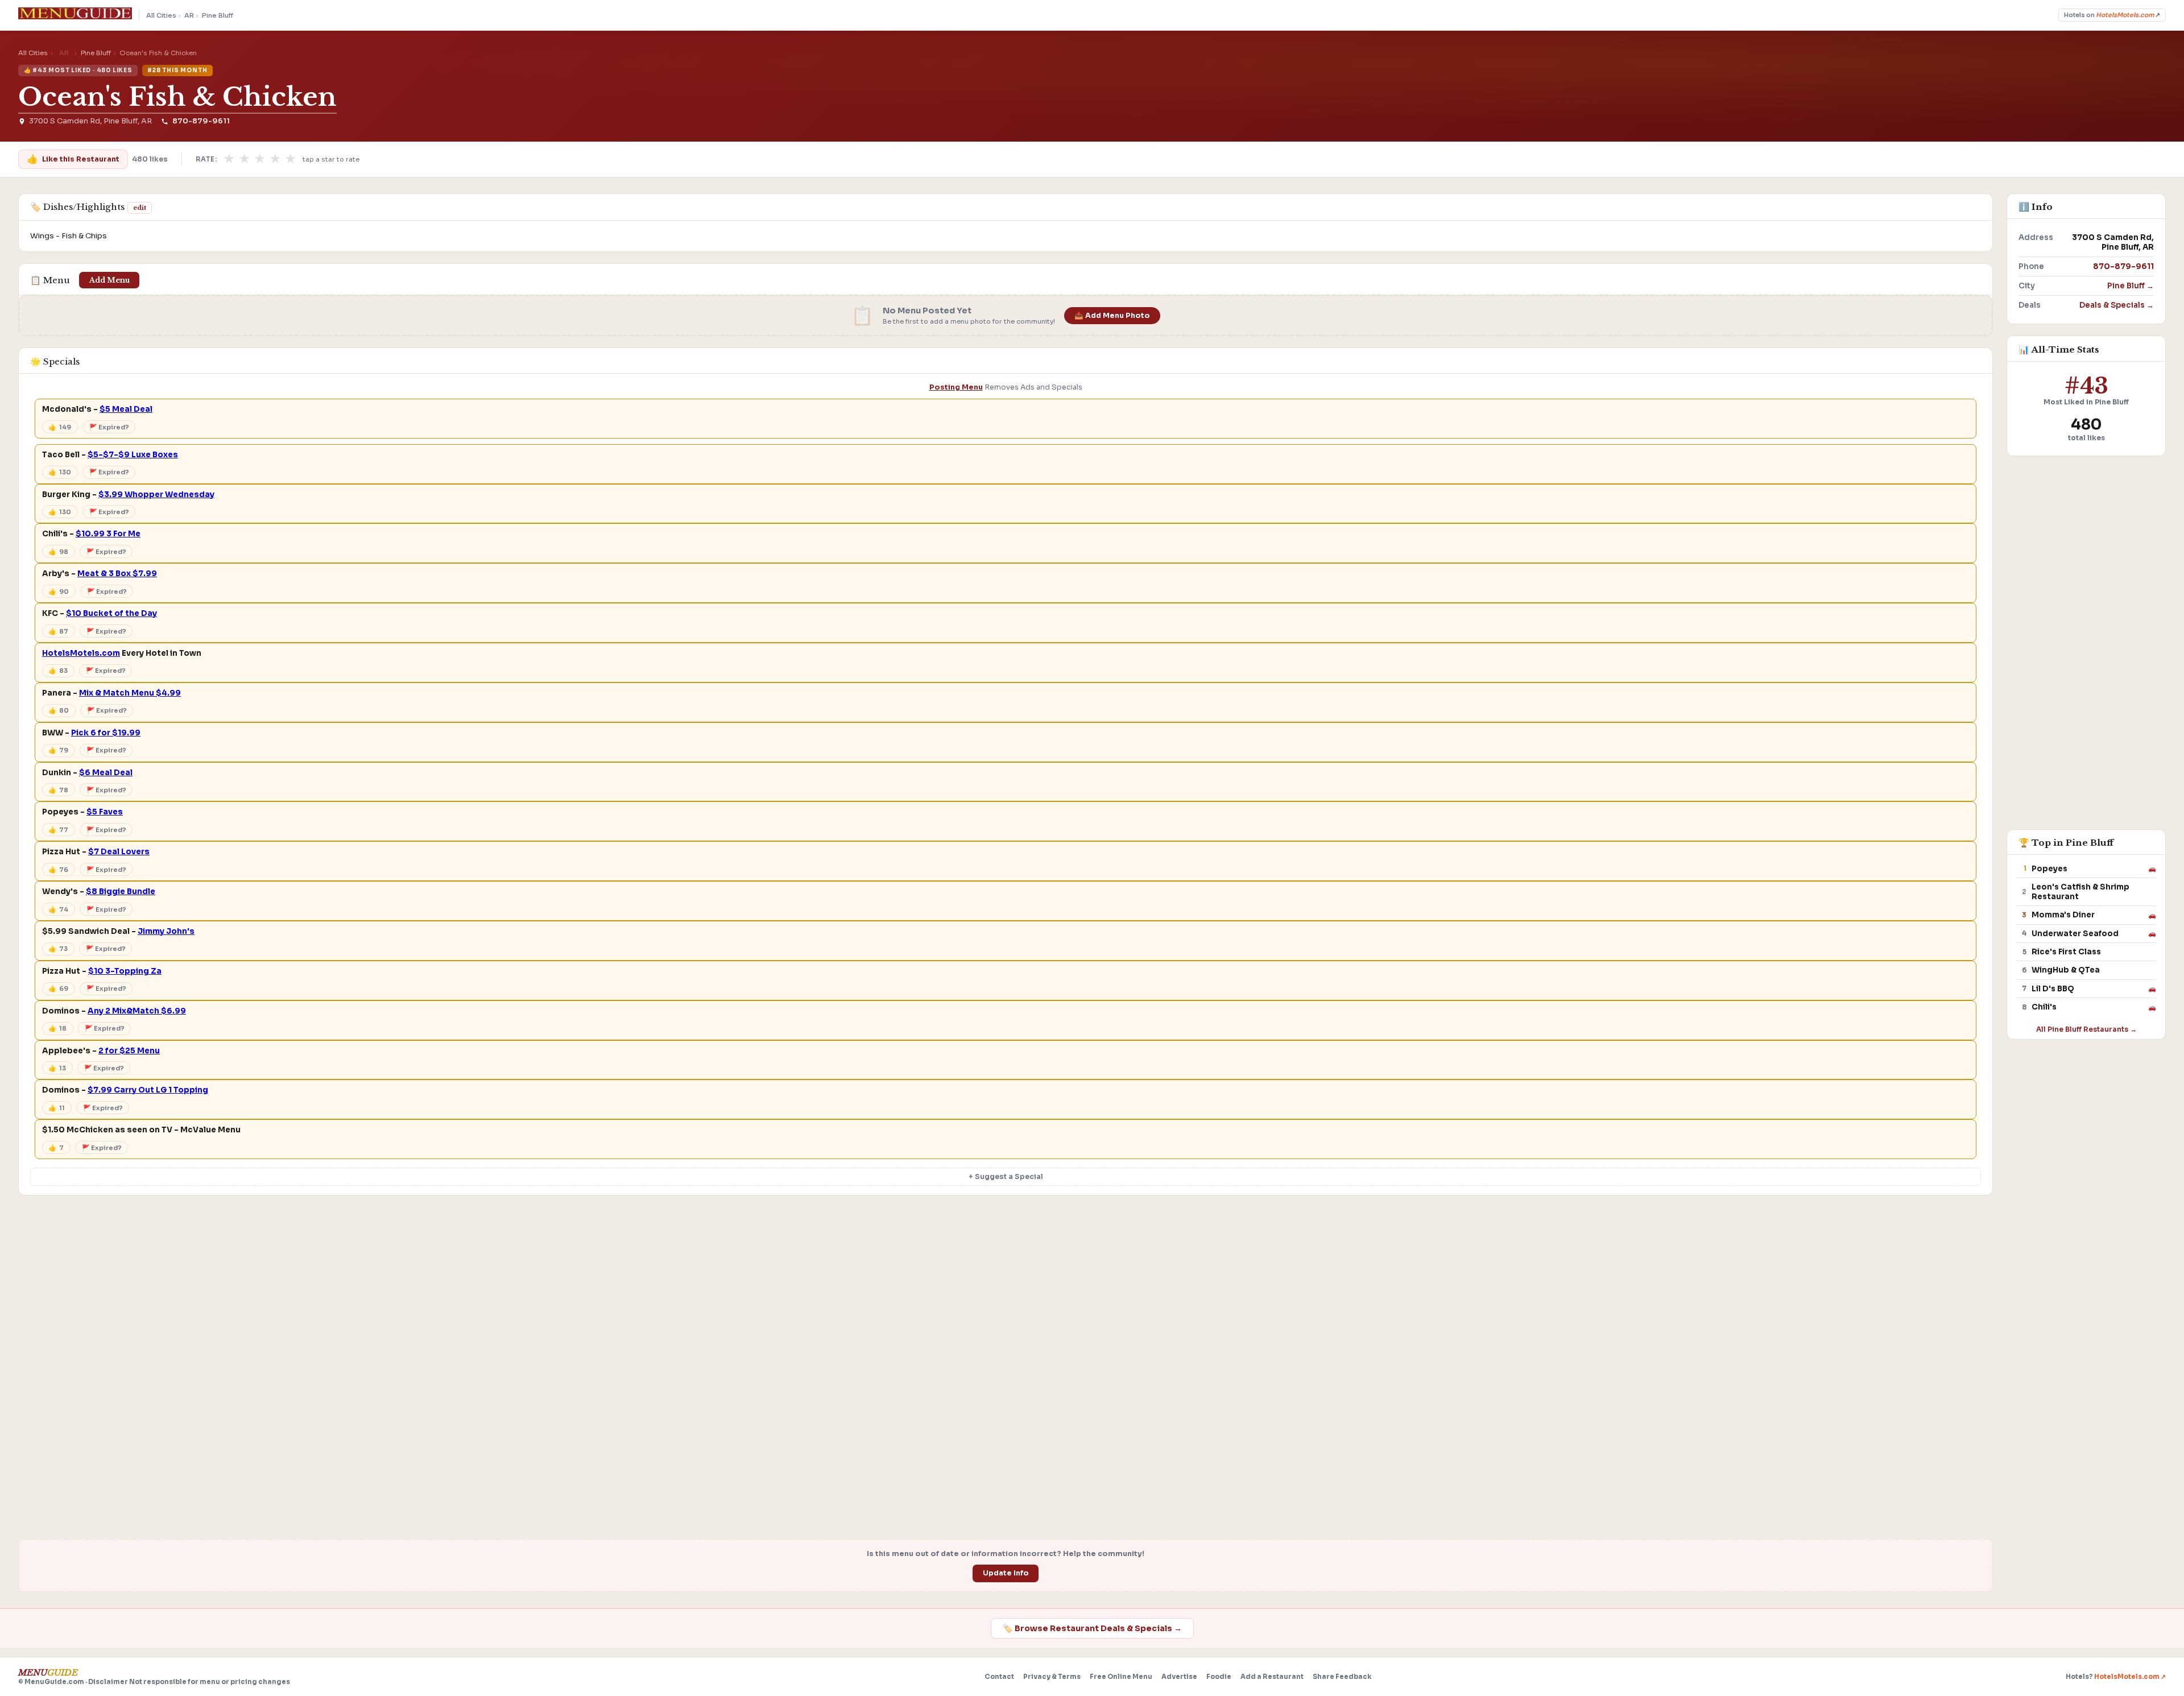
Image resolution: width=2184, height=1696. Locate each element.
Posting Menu (956, 387)
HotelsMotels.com (81, 653)
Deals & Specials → (2117, 305)
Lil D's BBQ (2053, 989)
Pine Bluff (218, 15)
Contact (999, 1677)
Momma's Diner (2063, 915)
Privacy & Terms (1052, 1677)
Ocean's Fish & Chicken (177, 97)
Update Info (1006, 1573)
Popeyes (2049, 869)
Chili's (2044, 1007)
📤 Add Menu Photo (1112, 316)
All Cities (161, 15)
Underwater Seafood (2075, 934)
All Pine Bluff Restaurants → (2086, 1029)
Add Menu (109, 280)
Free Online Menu (1121, 1677)
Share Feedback (1342, 1677)
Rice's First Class (2066, 952)
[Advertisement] (1006, 1291)
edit (140, 208)
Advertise (1179, 1677)
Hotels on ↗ (2112, 15)
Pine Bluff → (2131, 286)
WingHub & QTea (2066, 970)
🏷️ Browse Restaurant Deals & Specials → (1092, 1628)
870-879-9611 (201, 121)
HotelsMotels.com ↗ (2130, 1677)
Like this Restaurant (73, 159)
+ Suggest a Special (1006, 1177)
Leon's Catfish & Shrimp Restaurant (2080, 892)
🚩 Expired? (109, 427)
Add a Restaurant (1272, 1677)
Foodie (1219, 1677)
